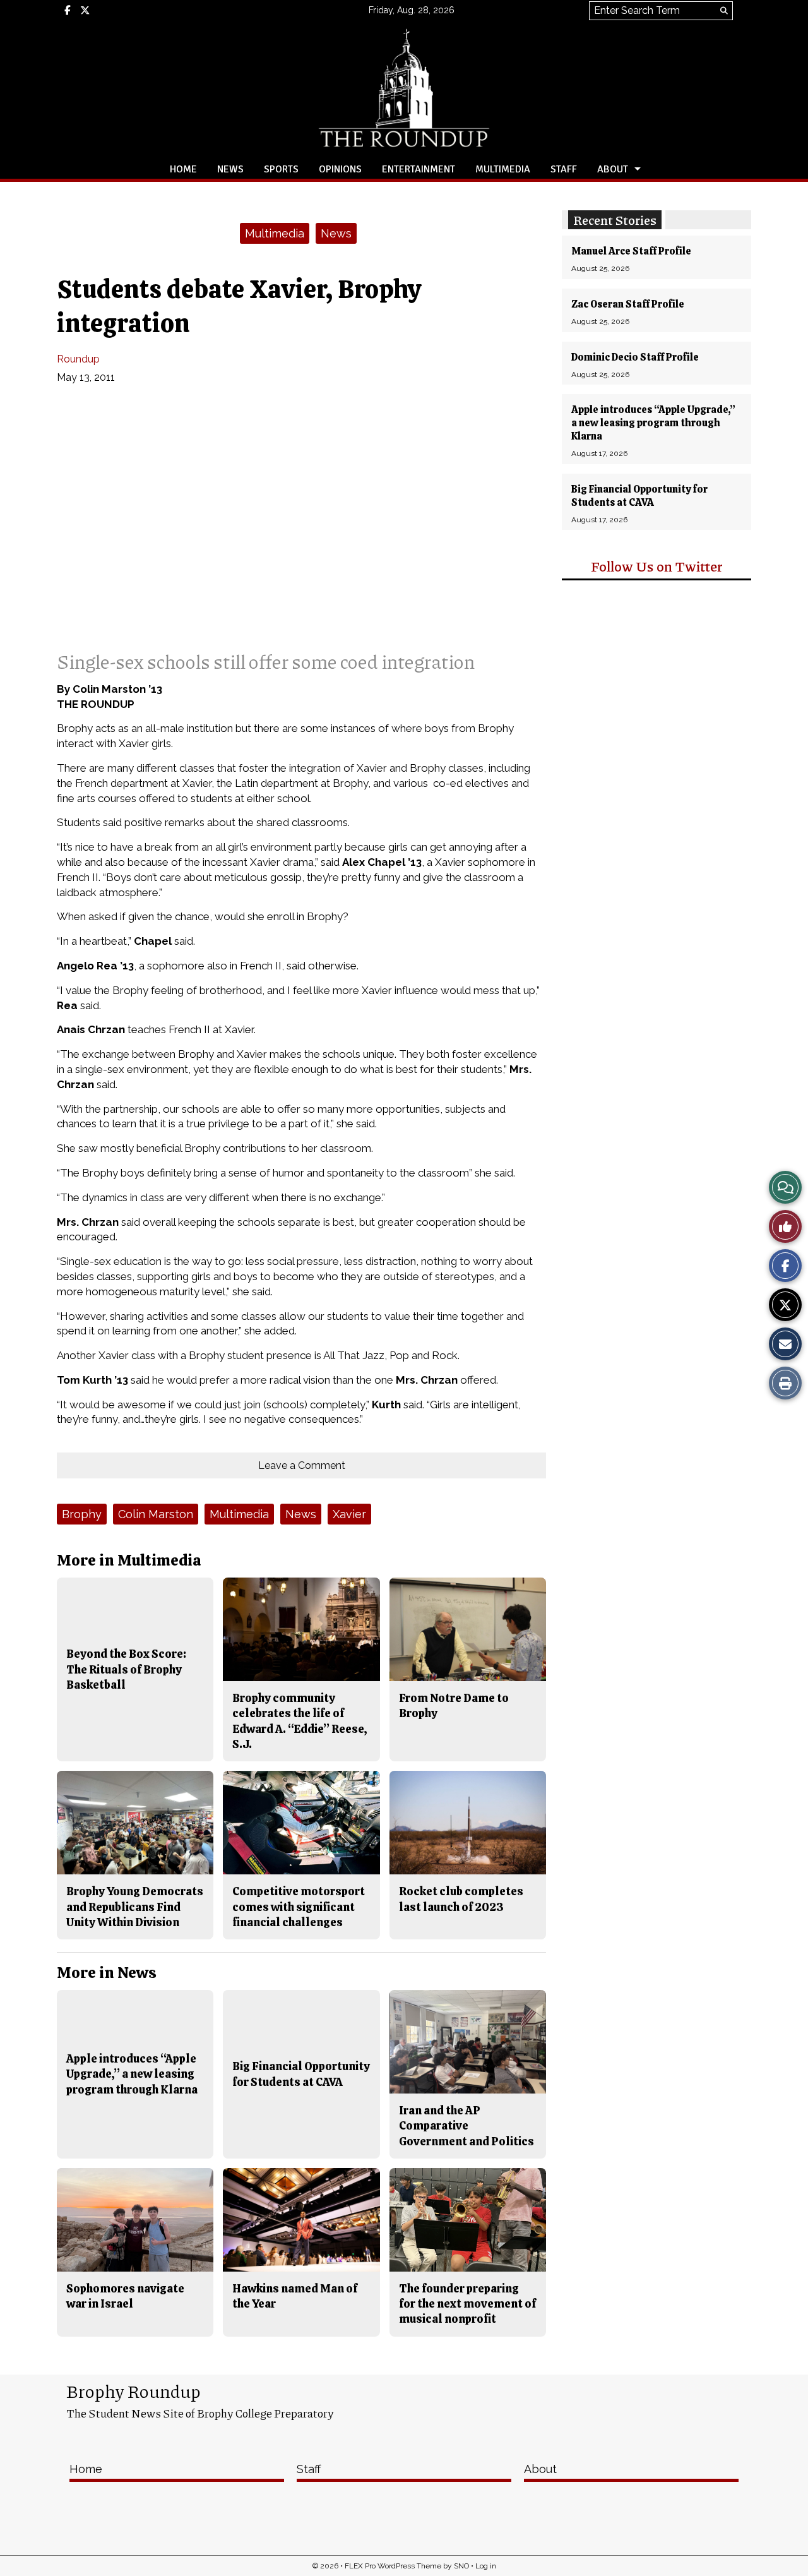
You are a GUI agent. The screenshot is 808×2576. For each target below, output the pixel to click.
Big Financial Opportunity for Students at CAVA (639, 496)
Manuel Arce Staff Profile (631, 251)
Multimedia (503, 169)
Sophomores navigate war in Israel (125, 2296)
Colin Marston (156, 1514)
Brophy (82, 1514)
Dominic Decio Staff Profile (635, 357)
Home (183, 169)
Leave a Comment (302, 1465)
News (230, 169)
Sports (281, 169)
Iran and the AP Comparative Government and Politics (466, 2126)
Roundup (78, 359)
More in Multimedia (129, 1560)
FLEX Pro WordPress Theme (393, 2566)
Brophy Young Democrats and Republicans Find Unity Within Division (135, 1907)
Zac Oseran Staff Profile (628, 304)
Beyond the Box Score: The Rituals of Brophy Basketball (126, 1669)
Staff (564, 169)
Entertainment (419, 169)
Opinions (340, 169)
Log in (486, 2566)
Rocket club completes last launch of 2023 (461, 1899)
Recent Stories (615, 220)
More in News (107, 1973)
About (613, 169)
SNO (461, 2566)
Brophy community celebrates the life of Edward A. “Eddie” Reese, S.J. (300, 1721)
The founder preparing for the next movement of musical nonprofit (467, 2304)
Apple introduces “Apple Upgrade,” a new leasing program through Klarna (653, 423)
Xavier (349, 1514)
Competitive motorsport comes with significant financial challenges (299, 1907)
